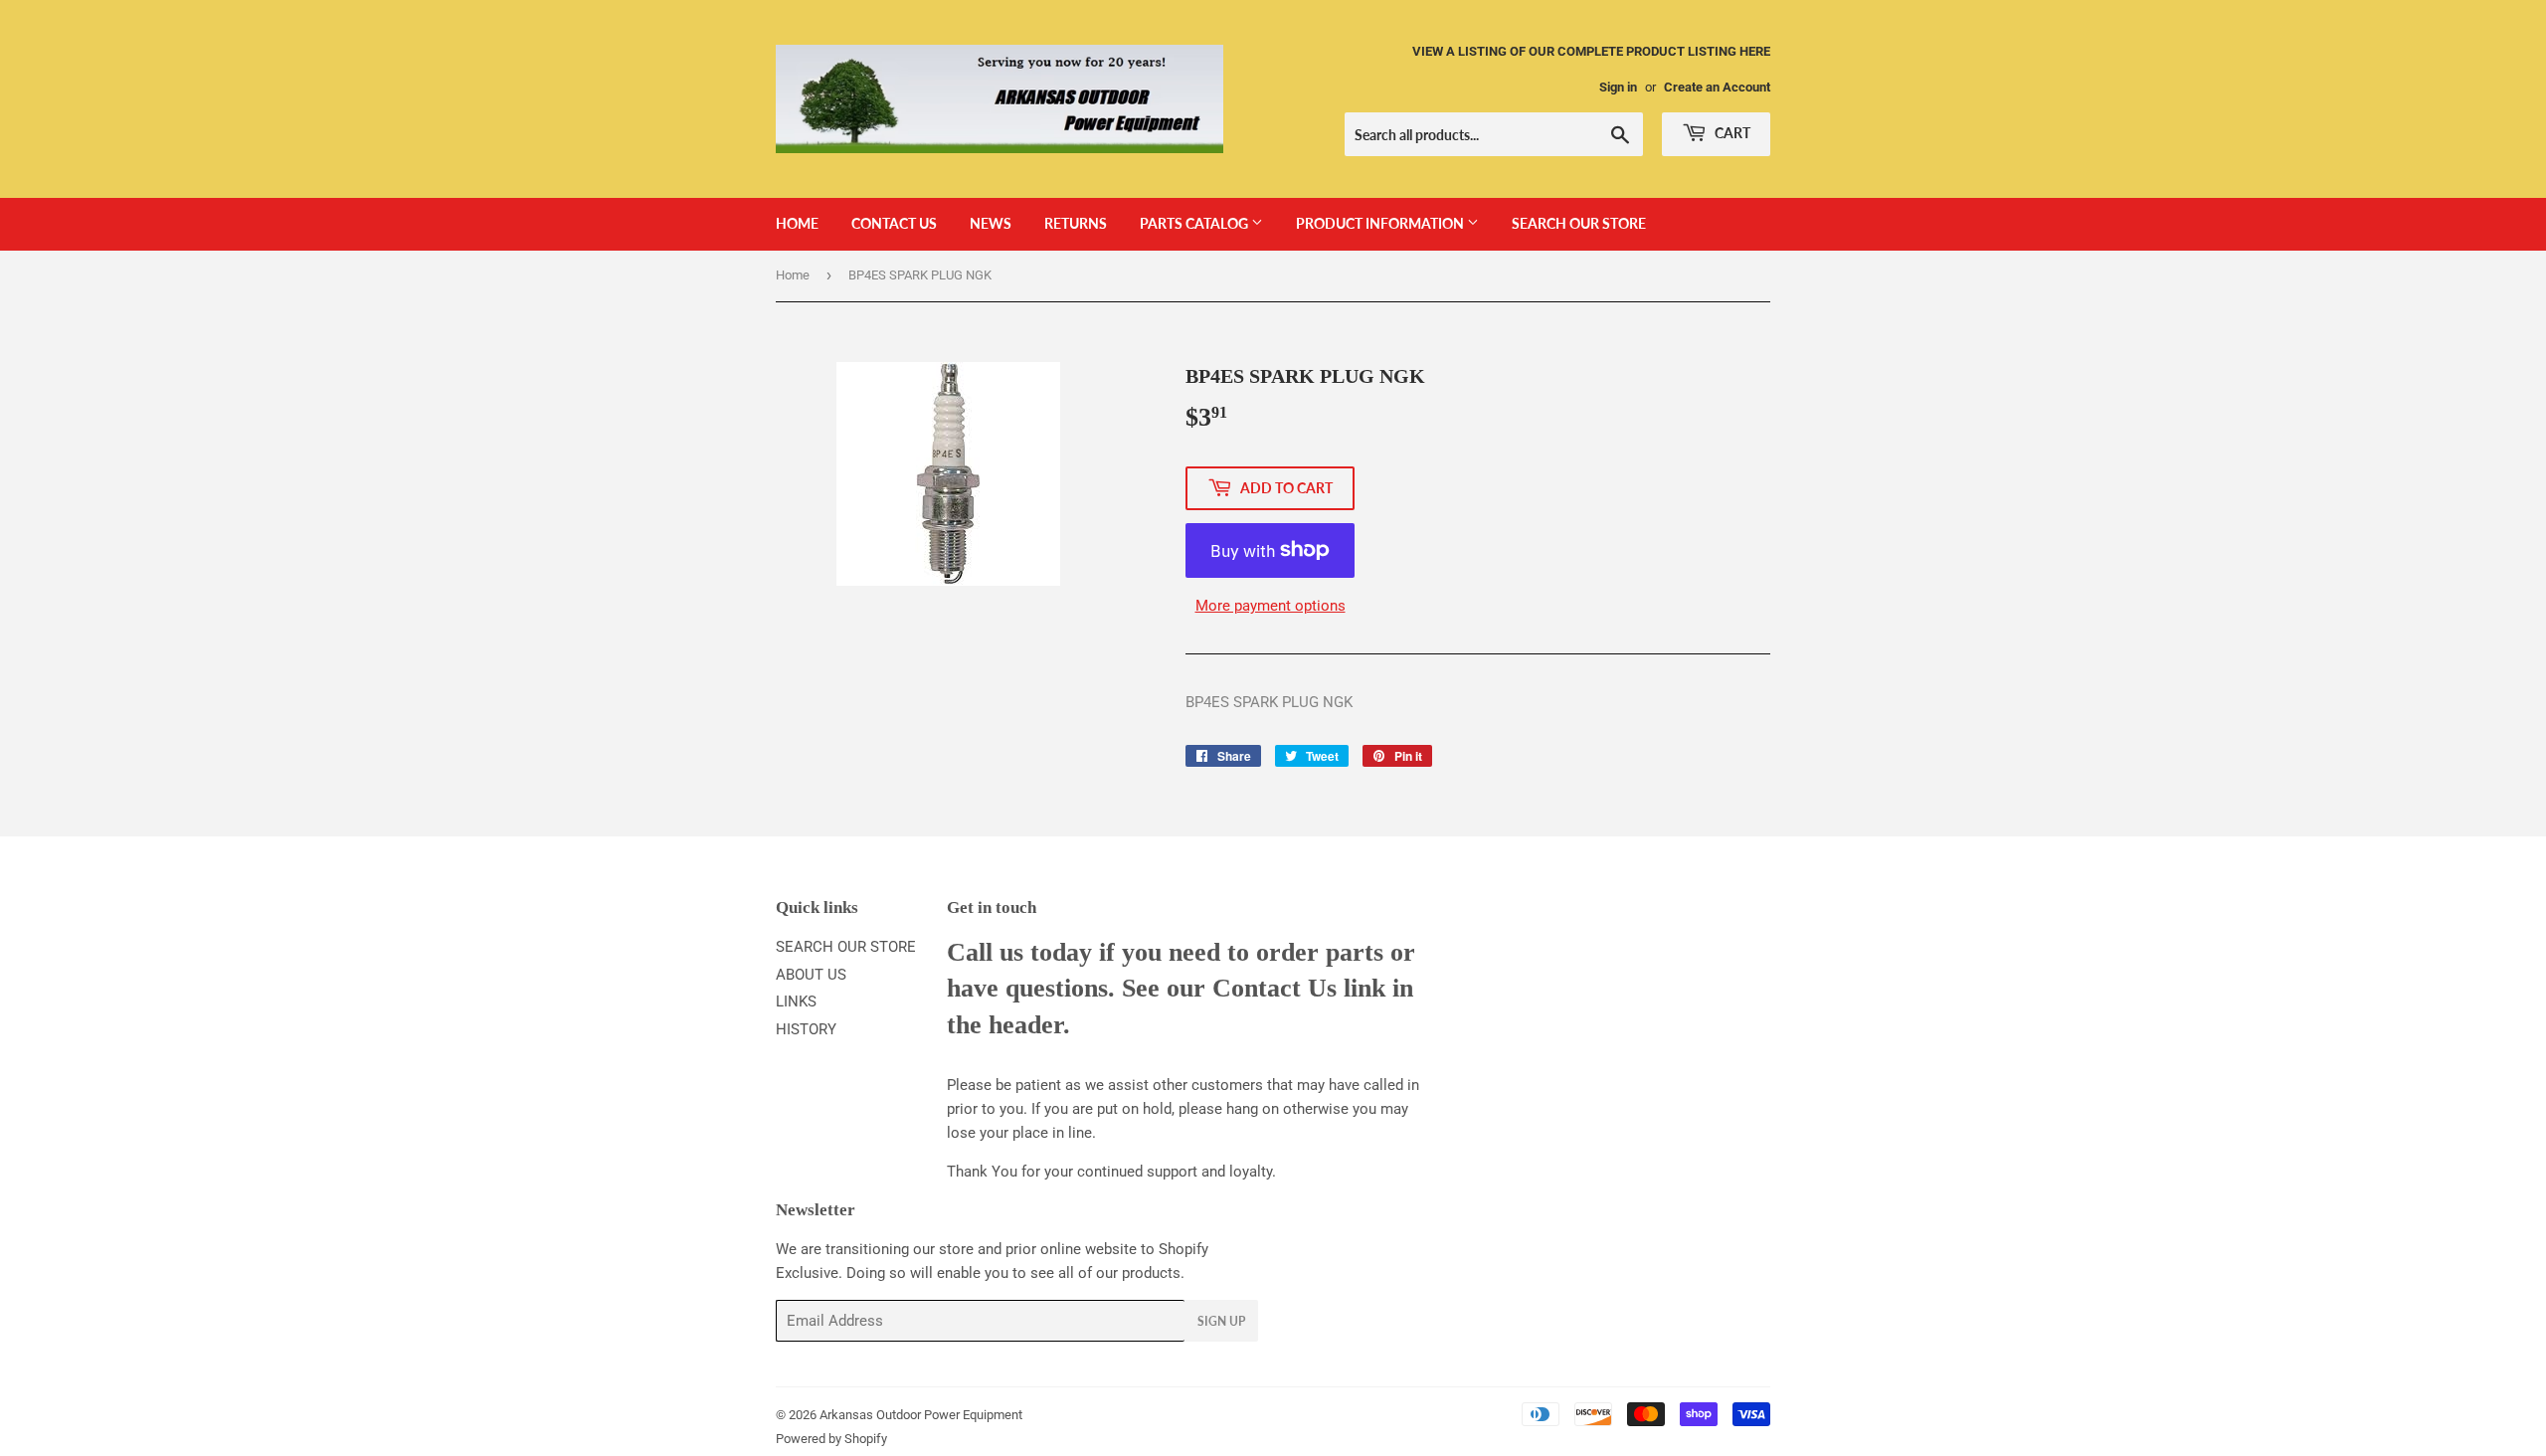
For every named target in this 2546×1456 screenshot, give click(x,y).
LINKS (796, 1001)
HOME (797, 223)
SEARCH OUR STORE (1579, 223)
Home (793, 275)
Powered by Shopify (831, 1439)
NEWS (991, 223)
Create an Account (1717, 87)
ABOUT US (811, 975)
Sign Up (1221, 1321)
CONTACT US (894, 223)
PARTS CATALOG (1195, 223)
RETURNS (1076, 223)
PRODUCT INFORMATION (1381, 223)
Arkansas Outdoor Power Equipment (921, 1415)
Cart (1731, 133)
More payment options (1271, 606)
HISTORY (806, 1029)
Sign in (1618, 87)
